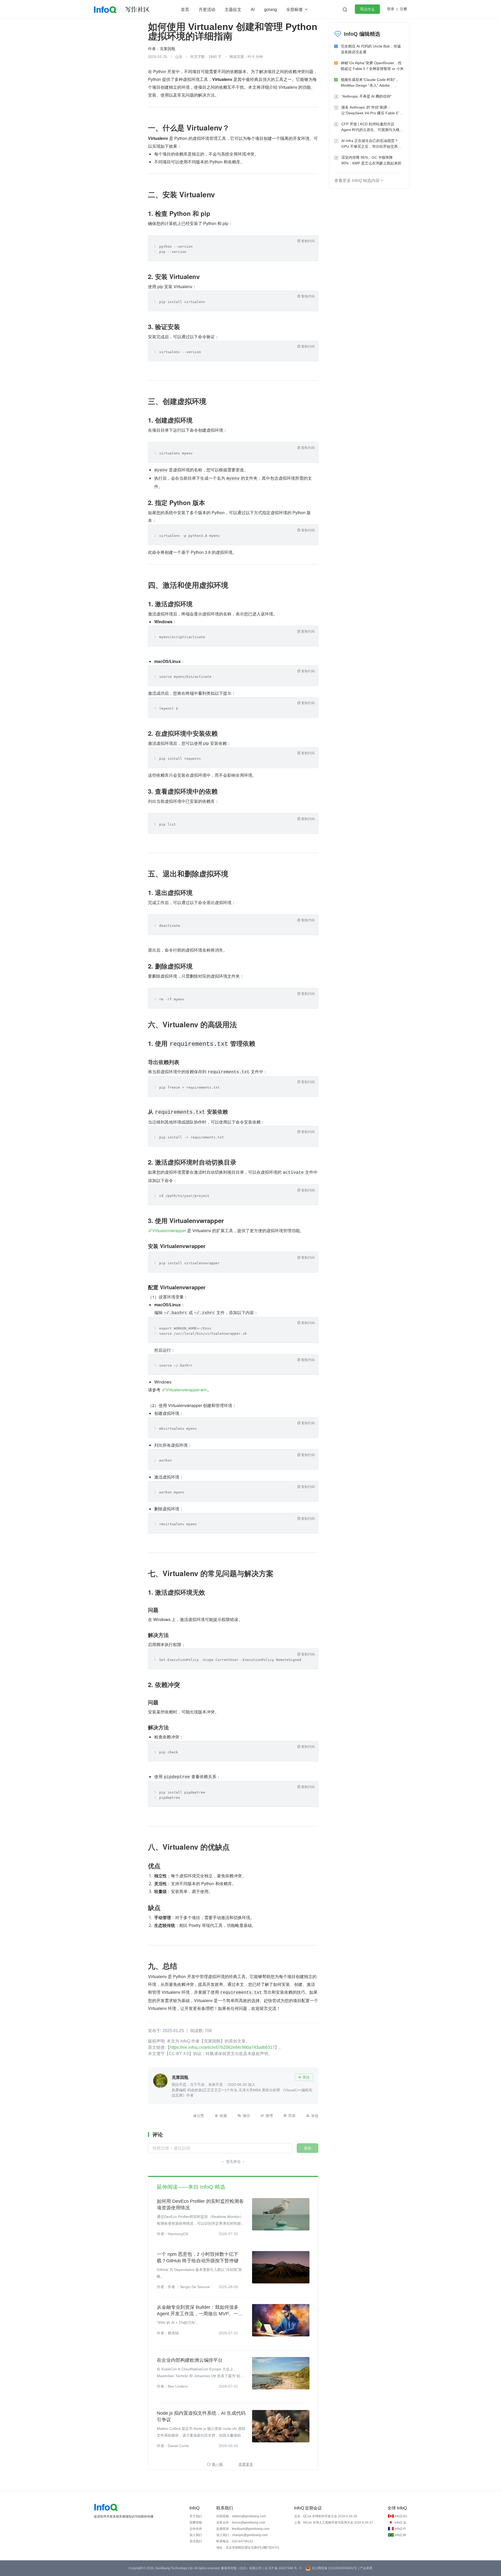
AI (253, 10)
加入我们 (196, 2535)
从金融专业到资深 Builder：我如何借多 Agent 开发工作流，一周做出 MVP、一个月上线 (200, 2311)
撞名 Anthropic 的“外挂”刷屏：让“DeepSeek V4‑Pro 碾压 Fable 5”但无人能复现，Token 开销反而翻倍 (372, 111)
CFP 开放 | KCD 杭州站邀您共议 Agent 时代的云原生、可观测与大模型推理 (372, 127)
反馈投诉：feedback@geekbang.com (243, 2529)
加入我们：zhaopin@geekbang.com (242, 2535)
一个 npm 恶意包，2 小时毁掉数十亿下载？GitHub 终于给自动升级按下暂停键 (198, 2257)
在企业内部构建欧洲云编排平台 (190, 2360)
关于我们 (196, 2516)
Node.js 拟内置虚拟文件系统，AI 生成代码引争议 (201, 2416)
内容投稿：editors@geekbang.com (241, 2516)
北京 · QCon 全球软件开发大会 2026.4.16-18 (326, 2516)
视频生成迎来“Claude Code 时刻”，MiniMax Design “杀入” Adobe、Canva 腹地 (370, 83)
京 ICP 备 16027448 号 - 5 (283, 2568)
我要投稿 (196, 2522)
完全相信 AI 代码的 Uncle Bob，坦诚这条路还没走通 (371, 49)
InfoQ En (401, 2516)
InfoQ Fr (400, 2529)
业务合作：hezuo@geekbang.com (241, 2522)
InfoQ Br (401, 2535)
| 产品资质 (365, 2568)
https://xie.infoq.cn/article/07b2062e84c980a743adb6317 (222, 2047)
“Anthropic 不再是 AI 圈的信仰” (366, 96)
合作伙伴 (196, 2529)
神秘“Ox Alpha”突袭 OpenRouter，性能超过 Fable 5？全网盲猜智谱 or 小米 (372, 66)
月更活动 (207, 10)
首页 (185, 10)
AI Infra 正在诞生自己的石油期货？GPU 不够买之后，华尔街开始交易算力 (371, 144)
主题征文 (233, 10)
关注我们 (196, 2541)
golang (270, 10)
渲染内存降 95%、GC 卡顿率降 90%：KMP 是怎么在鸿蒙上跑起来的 (371, 160)
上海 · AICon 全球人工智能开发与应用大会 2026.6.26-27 (334, 2522)
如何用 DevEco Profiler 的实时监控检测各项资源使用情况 (200, 2204)
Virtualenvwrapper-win (186, 1390)
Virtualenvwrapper (169, 1230)
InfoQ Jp (400, 2522)
